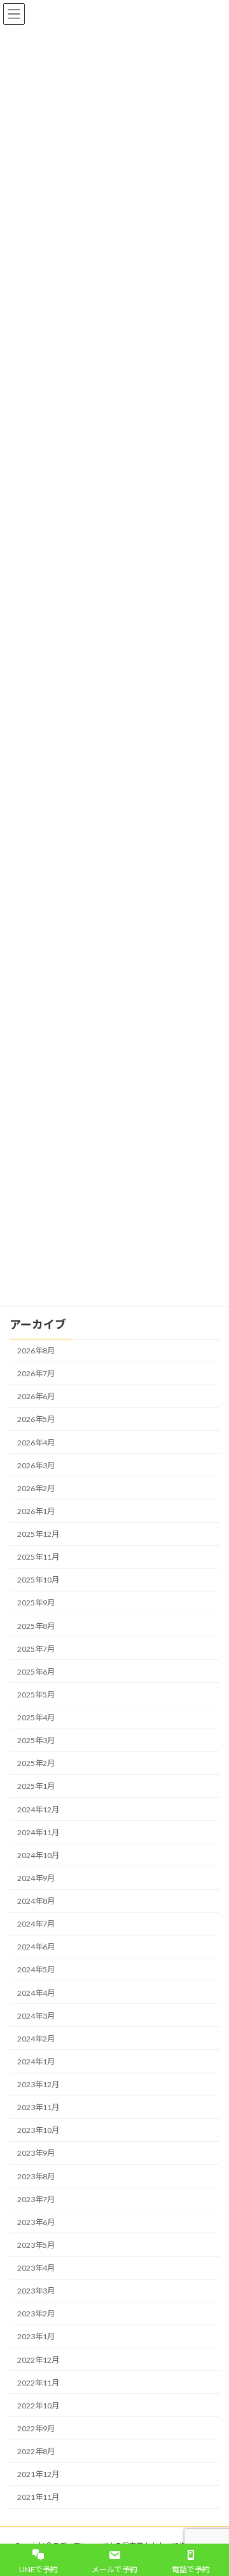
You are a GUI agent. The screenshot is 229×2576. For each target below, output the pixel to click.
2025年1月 (36, 1786)
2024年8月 (36, 1901)
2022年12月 (38, 2359)
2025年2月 (36, 1763)
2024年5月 (36, 1969)
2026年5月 (36, 1419)
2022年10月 (38, 2406)
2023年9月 (36, 2153)
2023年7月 (36, 2199)
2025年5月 (36, 1695)
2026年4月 (36, 1442)
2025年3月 (36, 1740)
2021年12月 (38, 2474)
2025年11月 (38, 1557)
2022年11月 (38, 2382)
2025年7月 (36, 1648)
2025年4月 (36, 1717)
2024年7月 (36, 1924)
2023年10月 (38, 2130)
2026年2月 (36, 1488)
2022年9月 (36, 2428)
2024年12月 (38, 1809)
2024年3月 (36, 2015)
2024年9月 (36, 1878)
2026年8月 (36, 1351)
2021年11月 (38, 2497)
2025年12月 (38, 1534)
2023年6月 (36, 2222)
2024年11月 (38, 1832)
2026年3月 (36, 1465)
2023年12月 (38, 2084)
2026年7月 (36, 1373)
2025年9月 (36, 1603)
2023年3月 (36, 2291)
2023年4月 (36, 2268)
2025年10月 (38, 1580)
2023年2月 (36, 2314)
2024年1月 (36, 2061)
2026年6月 (36, 1396)
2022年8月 (36, 2451)
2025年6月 (36, 1672)
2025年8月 (36, 1625)
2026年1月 (36, 1511)
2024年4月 (36, 1992)
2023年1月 (36, 2336)
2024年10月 (38, 1855)
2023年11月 (38, 2107)
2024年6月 (36, 1947)
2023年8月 (36, 2176)
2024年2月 (36, 2039)
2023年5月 (36, 2245)
